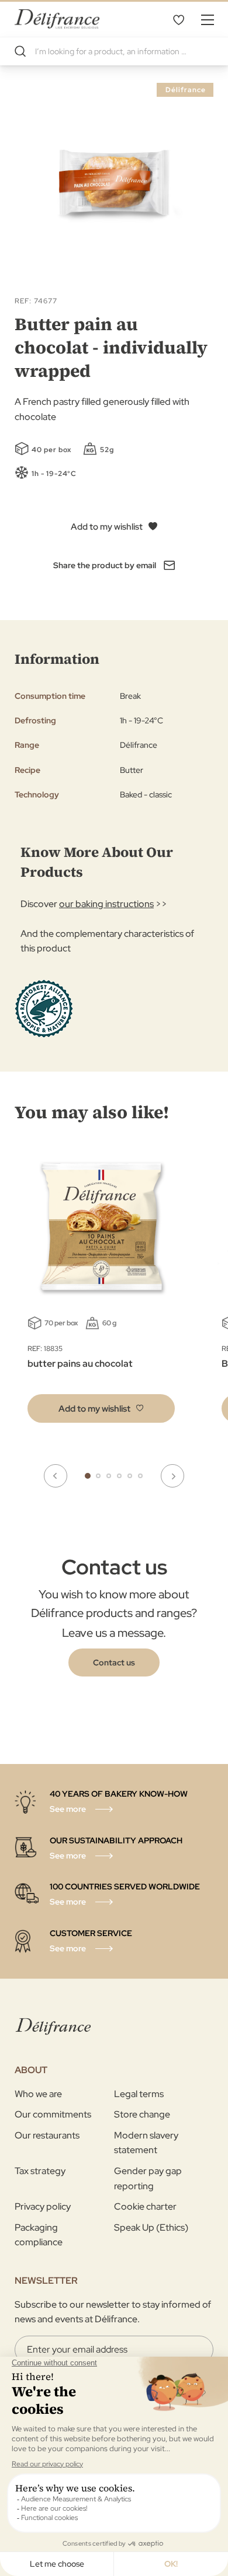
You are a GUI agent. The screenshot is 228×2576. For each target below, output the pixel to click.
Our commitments (53, 2114)
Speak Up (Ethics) (151, 2227)
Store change (142, 2114)
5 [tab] (130, 1476)
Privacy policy (43, 2206)
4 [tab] (119, 1476)
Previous (56, 1476)
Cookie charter (145, 2206)
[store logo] (57, 19)
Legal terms (139, 2094)
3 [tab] (109, 1476)
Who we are (38, 2094)
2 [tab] (98, 1476)
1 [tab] (88, 1476)
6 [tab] (140, 1476)
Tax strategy (40, 2171)
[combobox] (114, 51)
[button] (101, 1408)
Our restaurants (47, 2135)
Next (172, 1476)
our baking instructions (106, 904)
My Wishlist (178, 19)
